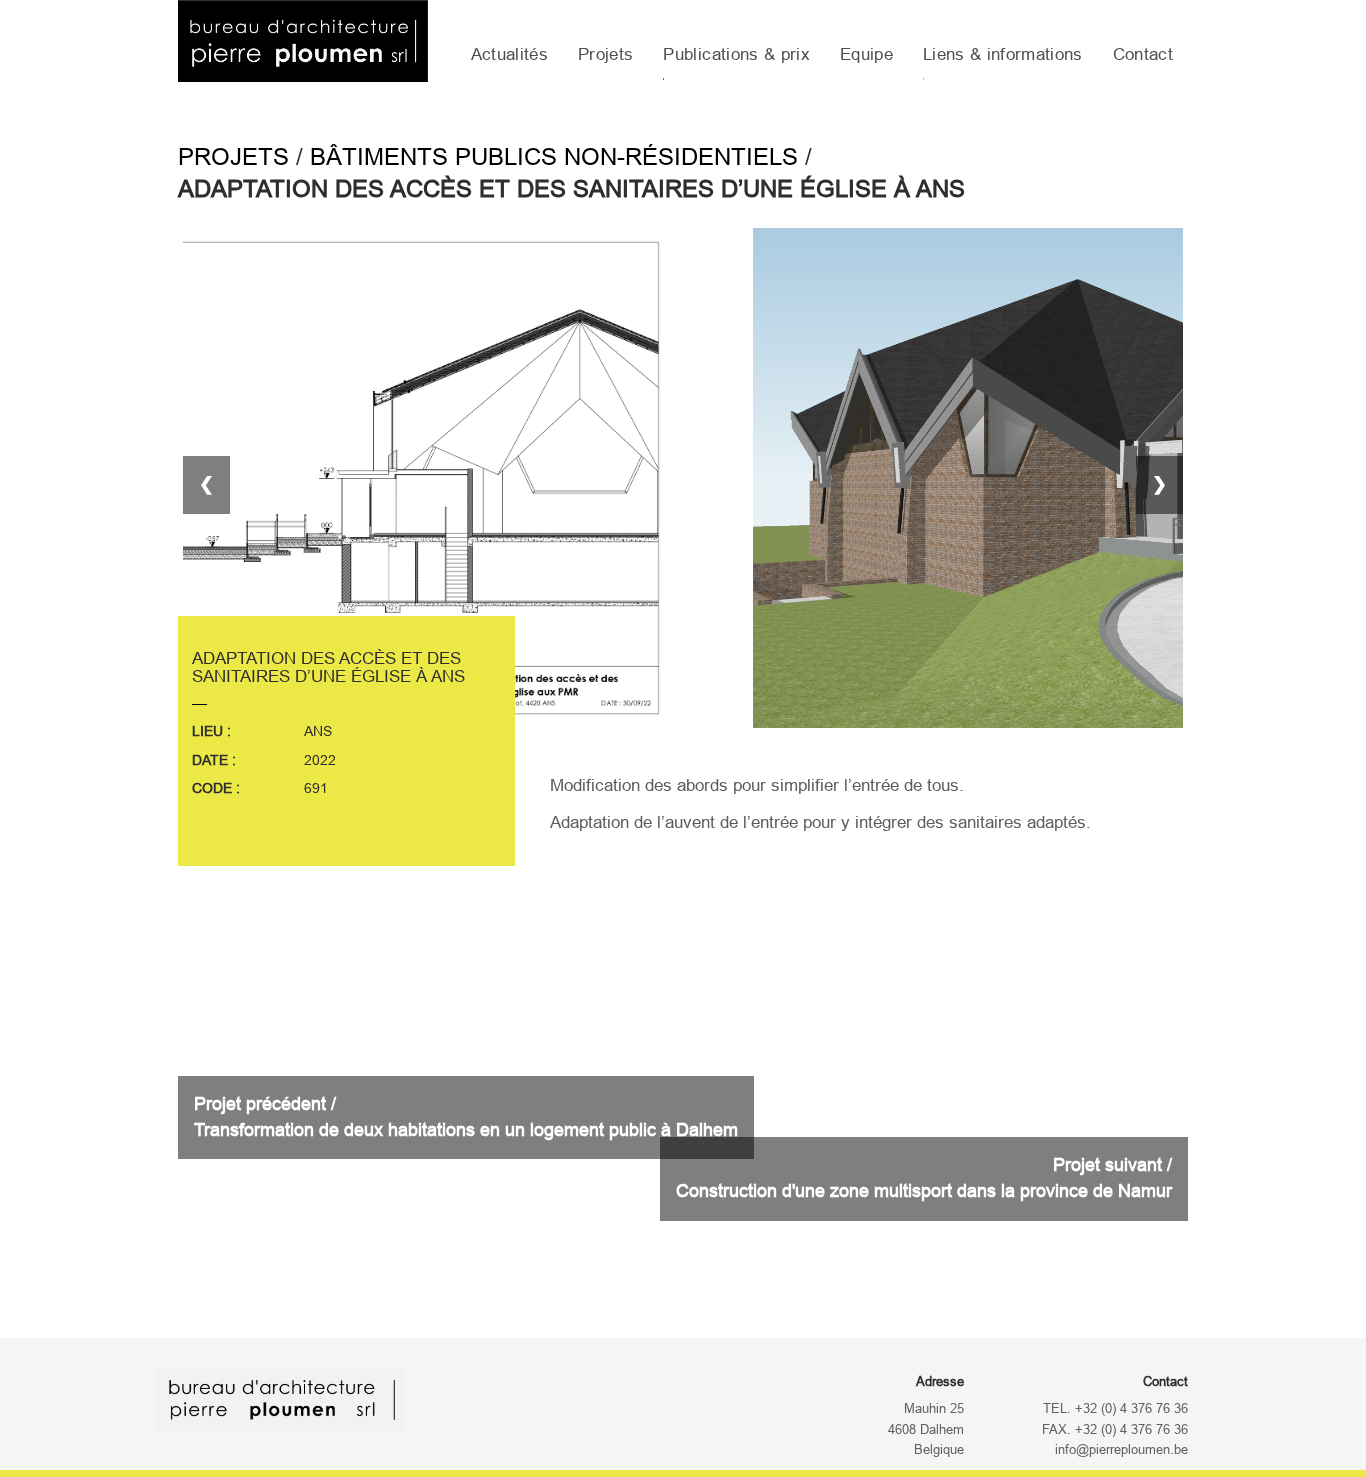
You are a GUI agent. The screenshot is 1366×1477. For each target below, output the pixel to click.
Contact (1143, 54)
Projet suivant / (924, 1178)
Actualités (509, 54)
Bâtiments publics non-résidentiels (554, 156)
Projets (605, 54)
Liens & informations (1003, 54)
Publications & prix (736, 54)
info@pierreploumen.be (1121, 1450)
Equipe (866, 54)
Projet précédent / (466, 1117)
